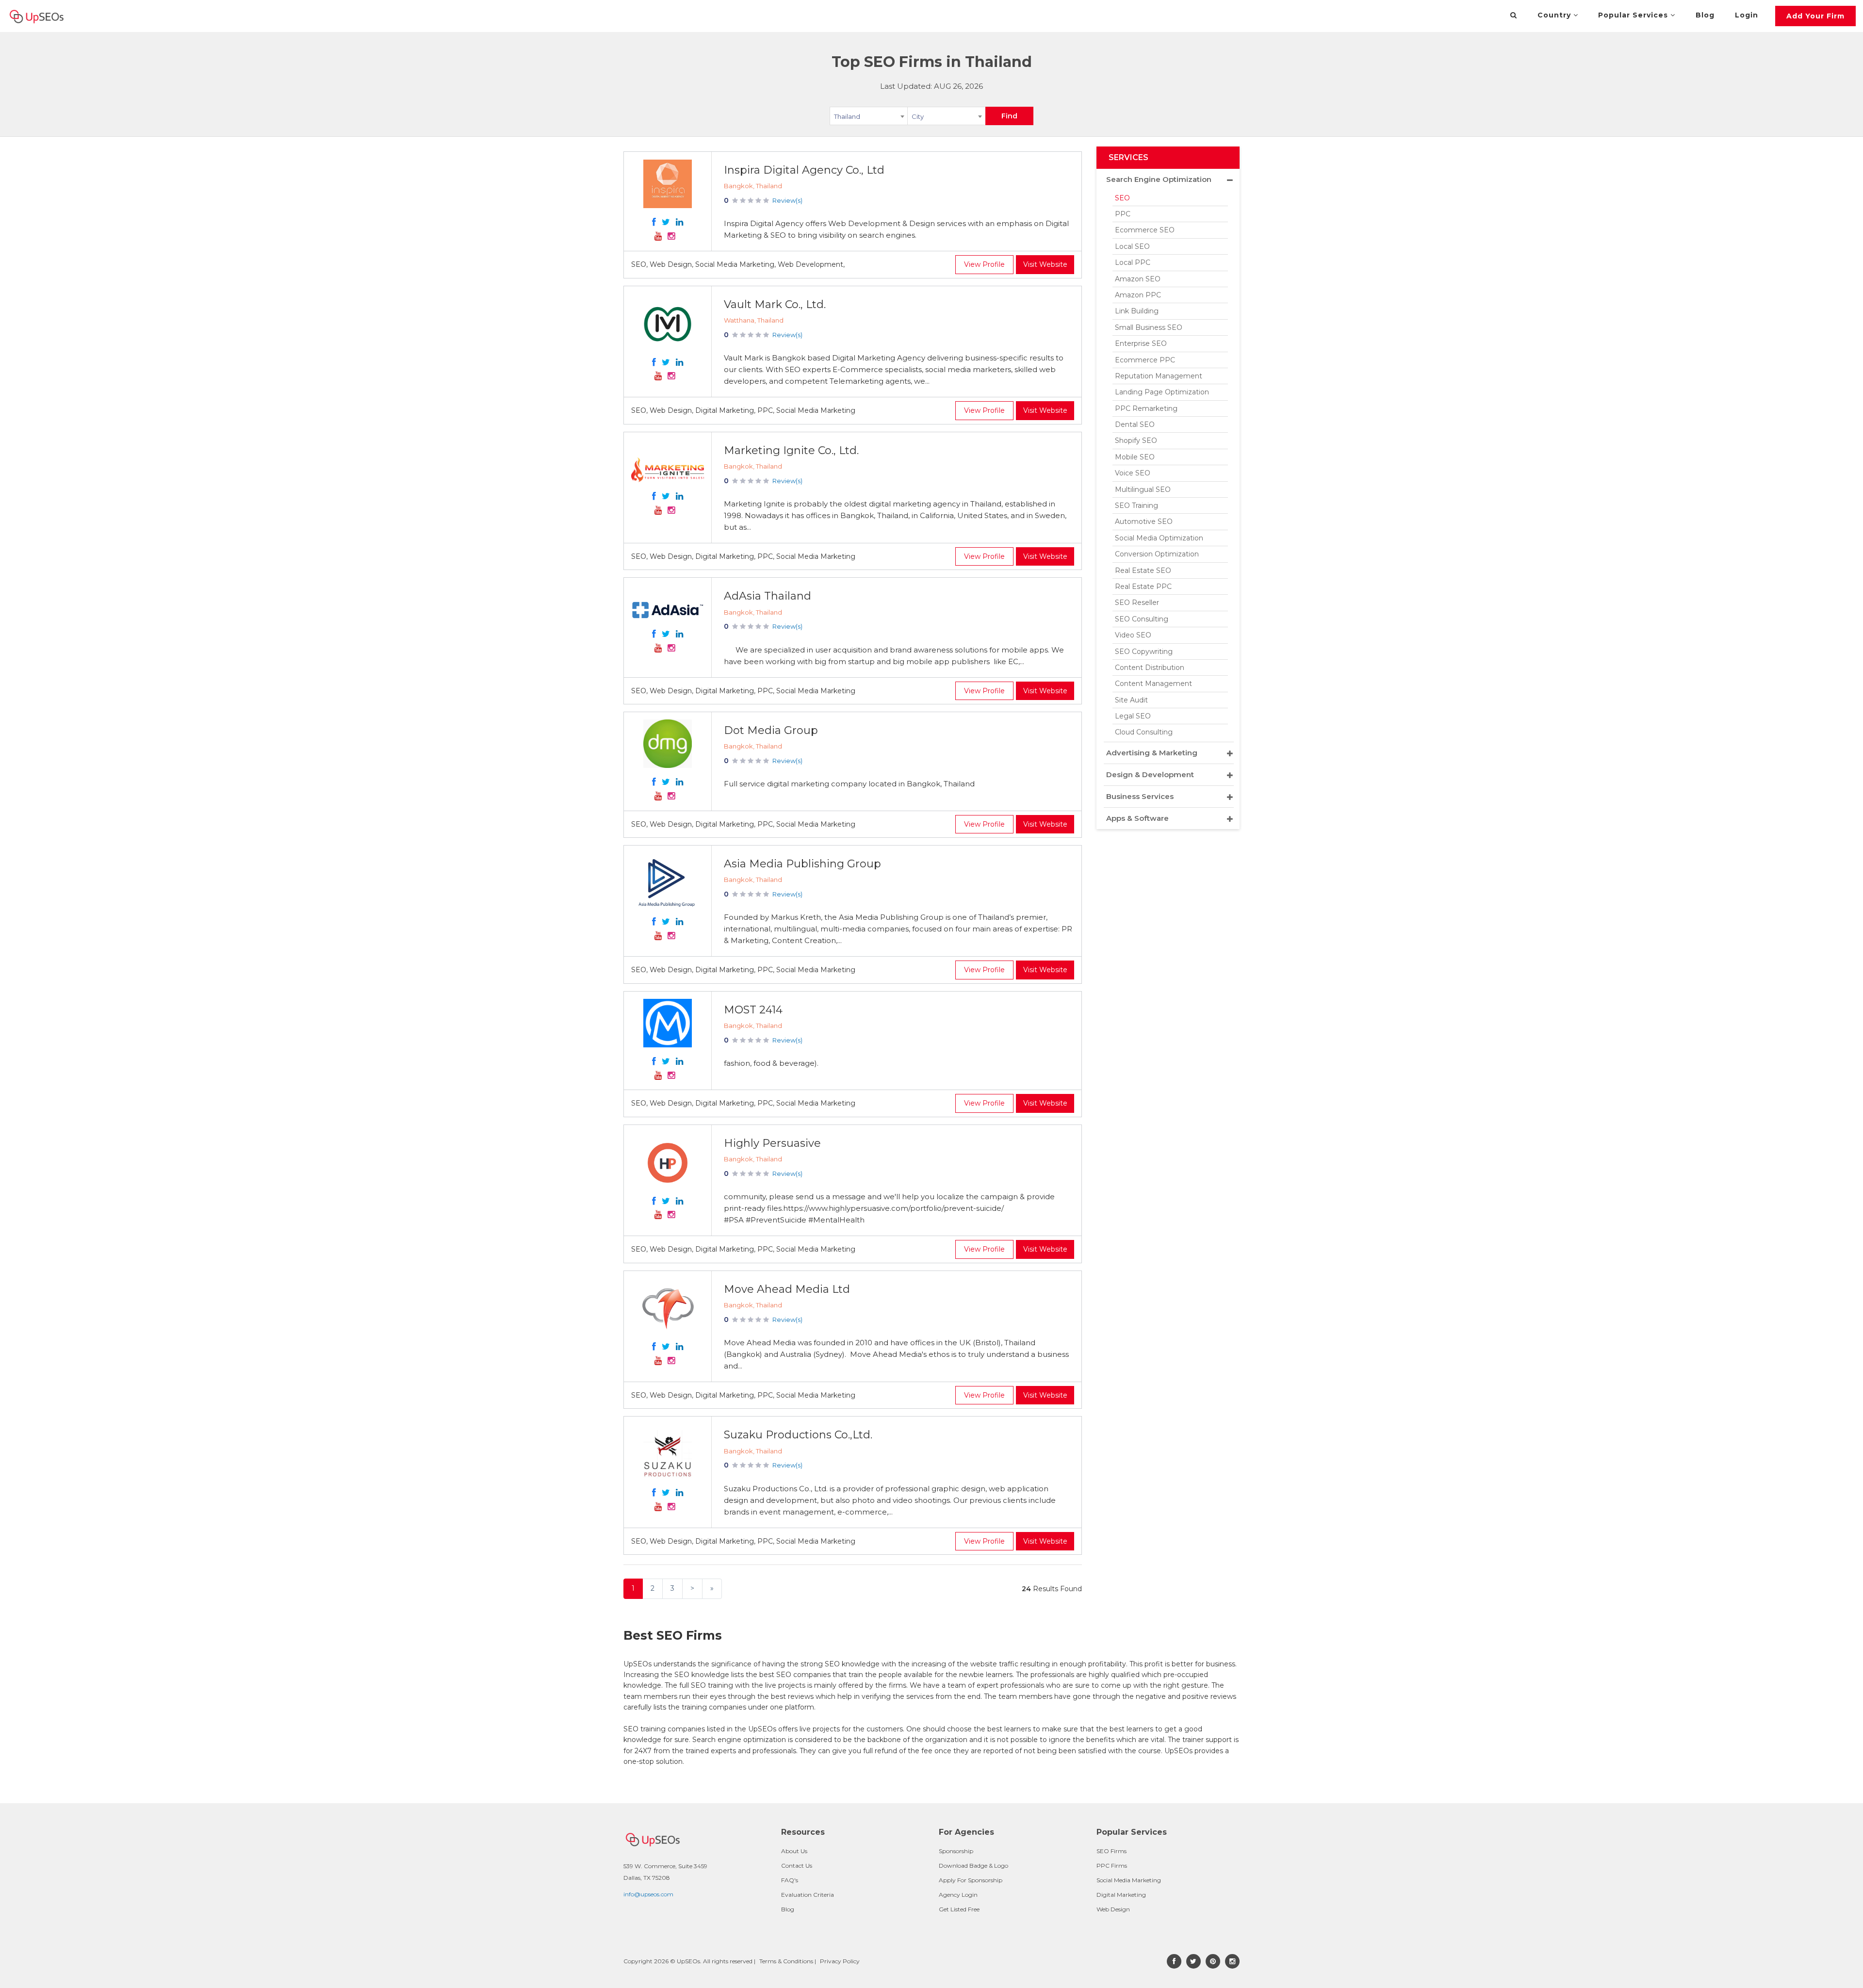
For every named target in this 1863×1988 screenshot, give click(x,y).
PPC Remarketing (1146, 408)
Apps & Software (1137, 818)
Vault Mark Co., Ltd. (775, 304)
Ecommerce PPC (1145, 360)
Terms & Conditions (786, 1961)
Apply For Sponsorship (971, 1880)
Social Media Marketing (1129, 1880)
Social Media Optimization (1159, 538)
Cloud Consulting (1144, 732)
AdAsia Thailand (768, 596)
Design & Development (1150, 774)
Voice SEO (1133, 473)
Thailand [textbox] (847, 116)
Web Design (1113, 1909)
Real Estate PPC (1143, 587)
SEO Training (1136, 505)
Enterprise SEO (1141, 343)
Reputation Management (1159, 376)
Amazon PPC (1138, 295)
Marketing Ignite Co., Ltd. (791, 450)
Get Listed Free (959, 1909)
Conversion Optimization (1157, 554)
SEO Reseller (1137, 603)
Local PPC (1133, 262)
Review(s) (787, 200)
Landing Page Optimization (1162, 392)
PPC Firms (1112, 1866)
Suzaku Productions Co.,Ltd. (798, 1435)
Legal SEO (1133, 716)
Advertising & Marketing (1152, 753)
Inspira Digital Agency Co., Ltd (804, 170)
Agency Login (958, 1895)
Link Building (1137, 311)
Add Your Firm (1815, 16)
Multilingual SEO (1143, 489)
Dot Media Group (771, 730)
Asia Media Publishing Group (802, 864)
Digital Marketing (1121, 1895)
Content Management (1153, 684)
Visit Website (1045, 264)
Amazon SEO (1138, 279)
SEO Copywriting (1144, 652)
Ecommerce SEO (1145, 230)
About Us (794, 1851)
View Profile (984, 264)
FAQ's (790, 1880)
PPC (1123, 214)
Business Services (1140, 796)
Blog (1705, 15)
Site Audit (1131, 700)
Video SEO (1133, 635)
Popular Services (1634, 15)
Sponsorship (956, 1851)
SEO (1122, 198)
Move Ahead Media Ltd (787, 1289)
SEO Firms (1111, 1851)
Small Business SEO (1149, 327)
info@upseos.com (648, 1894)
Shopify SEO (1136, 440)
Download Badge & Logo (973, 1866)
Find (1009, 116)
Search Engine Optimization (1159, 179)
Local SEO (1132, 246)
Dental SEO (1135, 424)
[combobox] (869, 118)
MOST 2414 (753, 1010)
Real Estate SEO (1143, 570)
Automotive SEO (1144, 521)
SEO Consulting (1142, 619)
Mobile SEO (1135, 457)
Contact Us (797, 1866)
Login (1747, 15)
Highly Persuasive (772, 1143)
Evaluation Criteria (808, 1895)
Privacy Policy (840, 1961)
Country (1555, 15)
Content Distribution (1150, 668)
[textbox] (946, 116)
